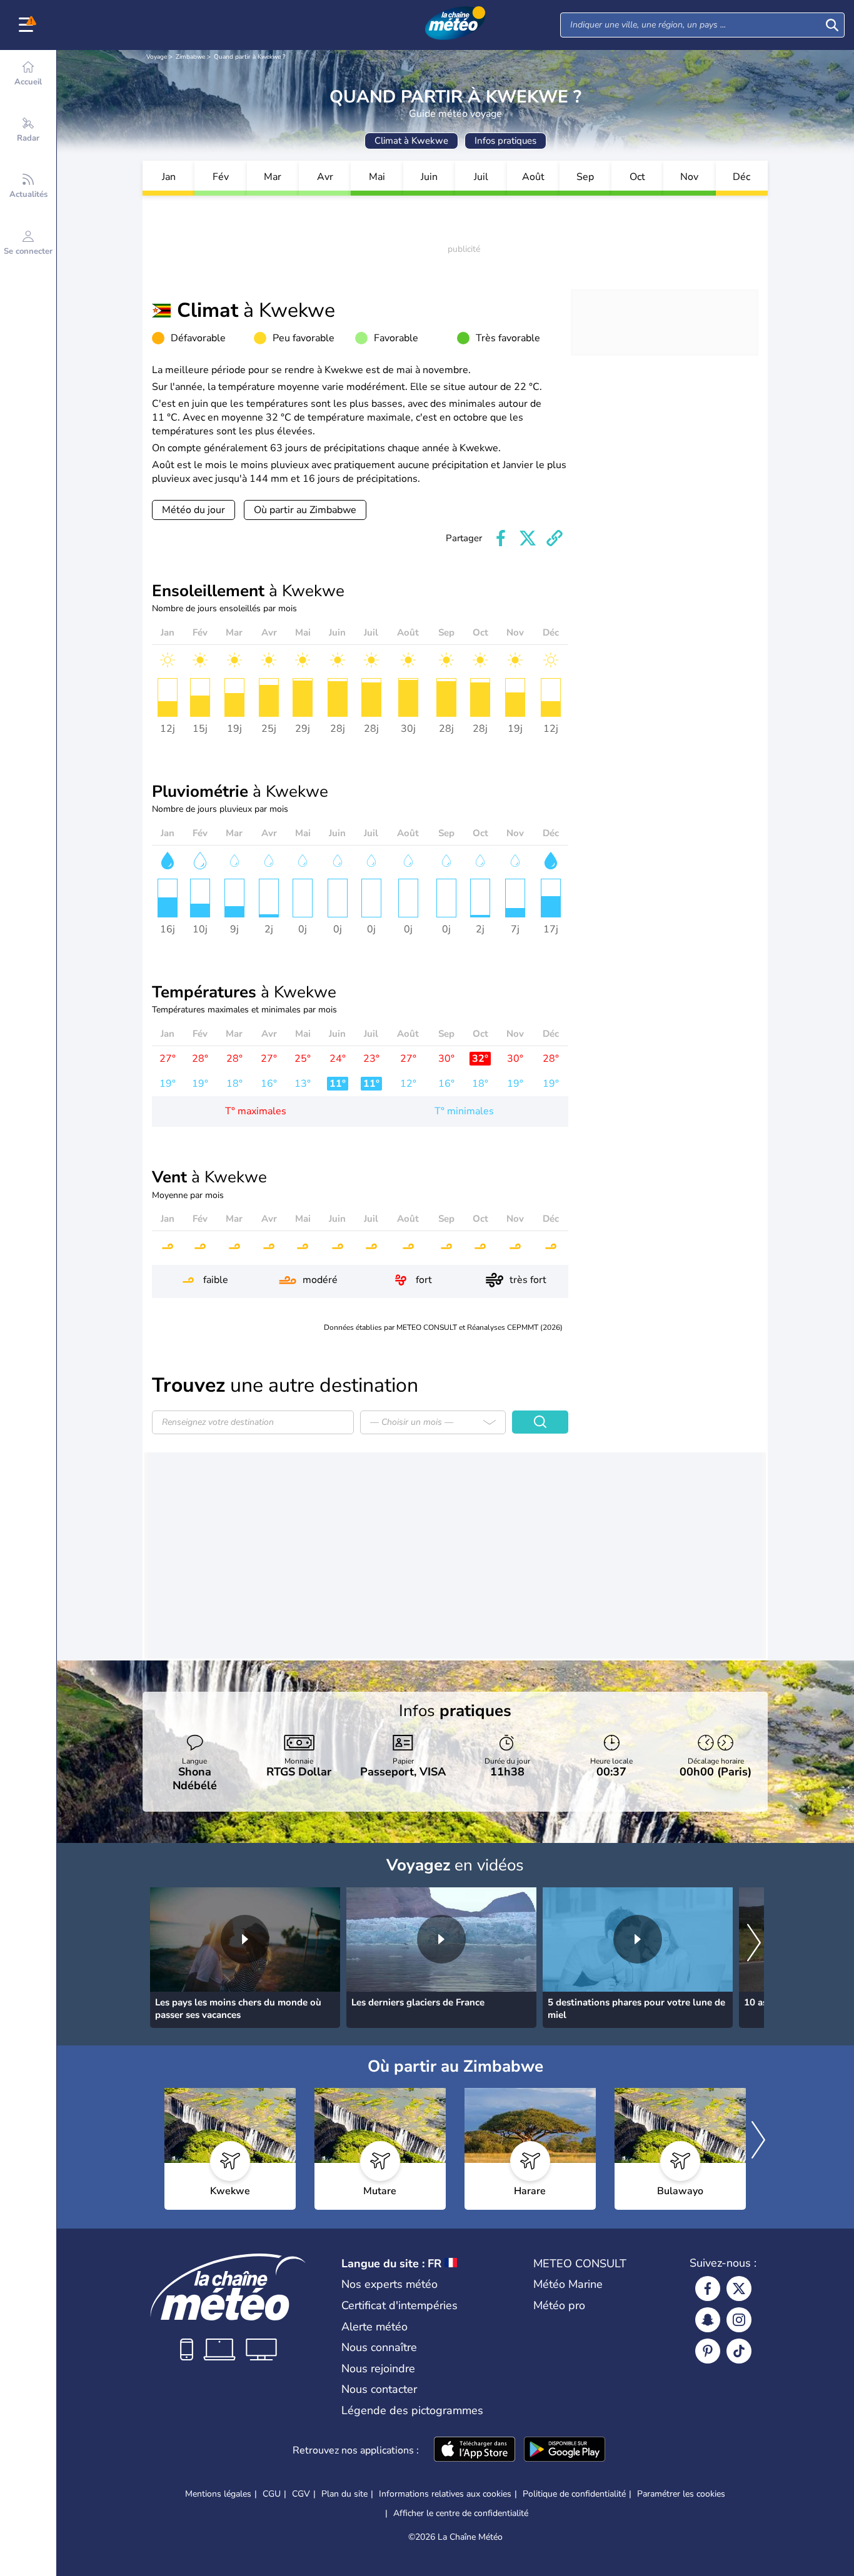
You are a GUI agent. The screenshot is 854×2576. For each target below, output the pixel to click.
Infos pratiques (505, 141)
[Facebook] (708, 2289)
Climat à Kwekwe (411, 141)
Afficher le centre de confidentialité (461, 2514)
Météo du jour (193, 510)
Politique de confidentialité (574, 2494)
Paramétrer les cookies (681, 2494)
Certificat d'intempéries (399, 2305)
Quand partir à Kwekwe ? (249, 57)
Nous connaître (379, 2347)
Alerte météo (374, 2327)
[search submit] (832, 25)
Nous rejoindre (378, 2369)
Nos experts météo (389, 2284)
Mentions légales (218, 2494)
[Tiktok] (739, 2351)
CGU (272, 2494)
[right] (754, 1944)
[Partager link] (555, 538)
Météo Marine (568, 2284)
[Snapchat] (708, 2320)
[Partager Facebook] (501, 538)
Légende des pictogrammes (412, 2410)
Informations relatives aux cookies (445, 2494)
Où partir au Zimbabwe (305, 510)
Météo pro (559, 2305)
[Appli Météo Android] (565, 2450)
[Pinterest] (708, 2351)
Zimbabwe (190, 57)
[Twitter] (739, 2289)
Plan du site (344, 2494)
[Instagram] (739, 2320)
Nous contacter (379, 2389)
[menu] (28, 25)
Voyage (157, 57)
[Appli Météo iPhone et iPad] (475, 2450)
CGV (301, 2494)
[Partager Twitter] (528, 538)
